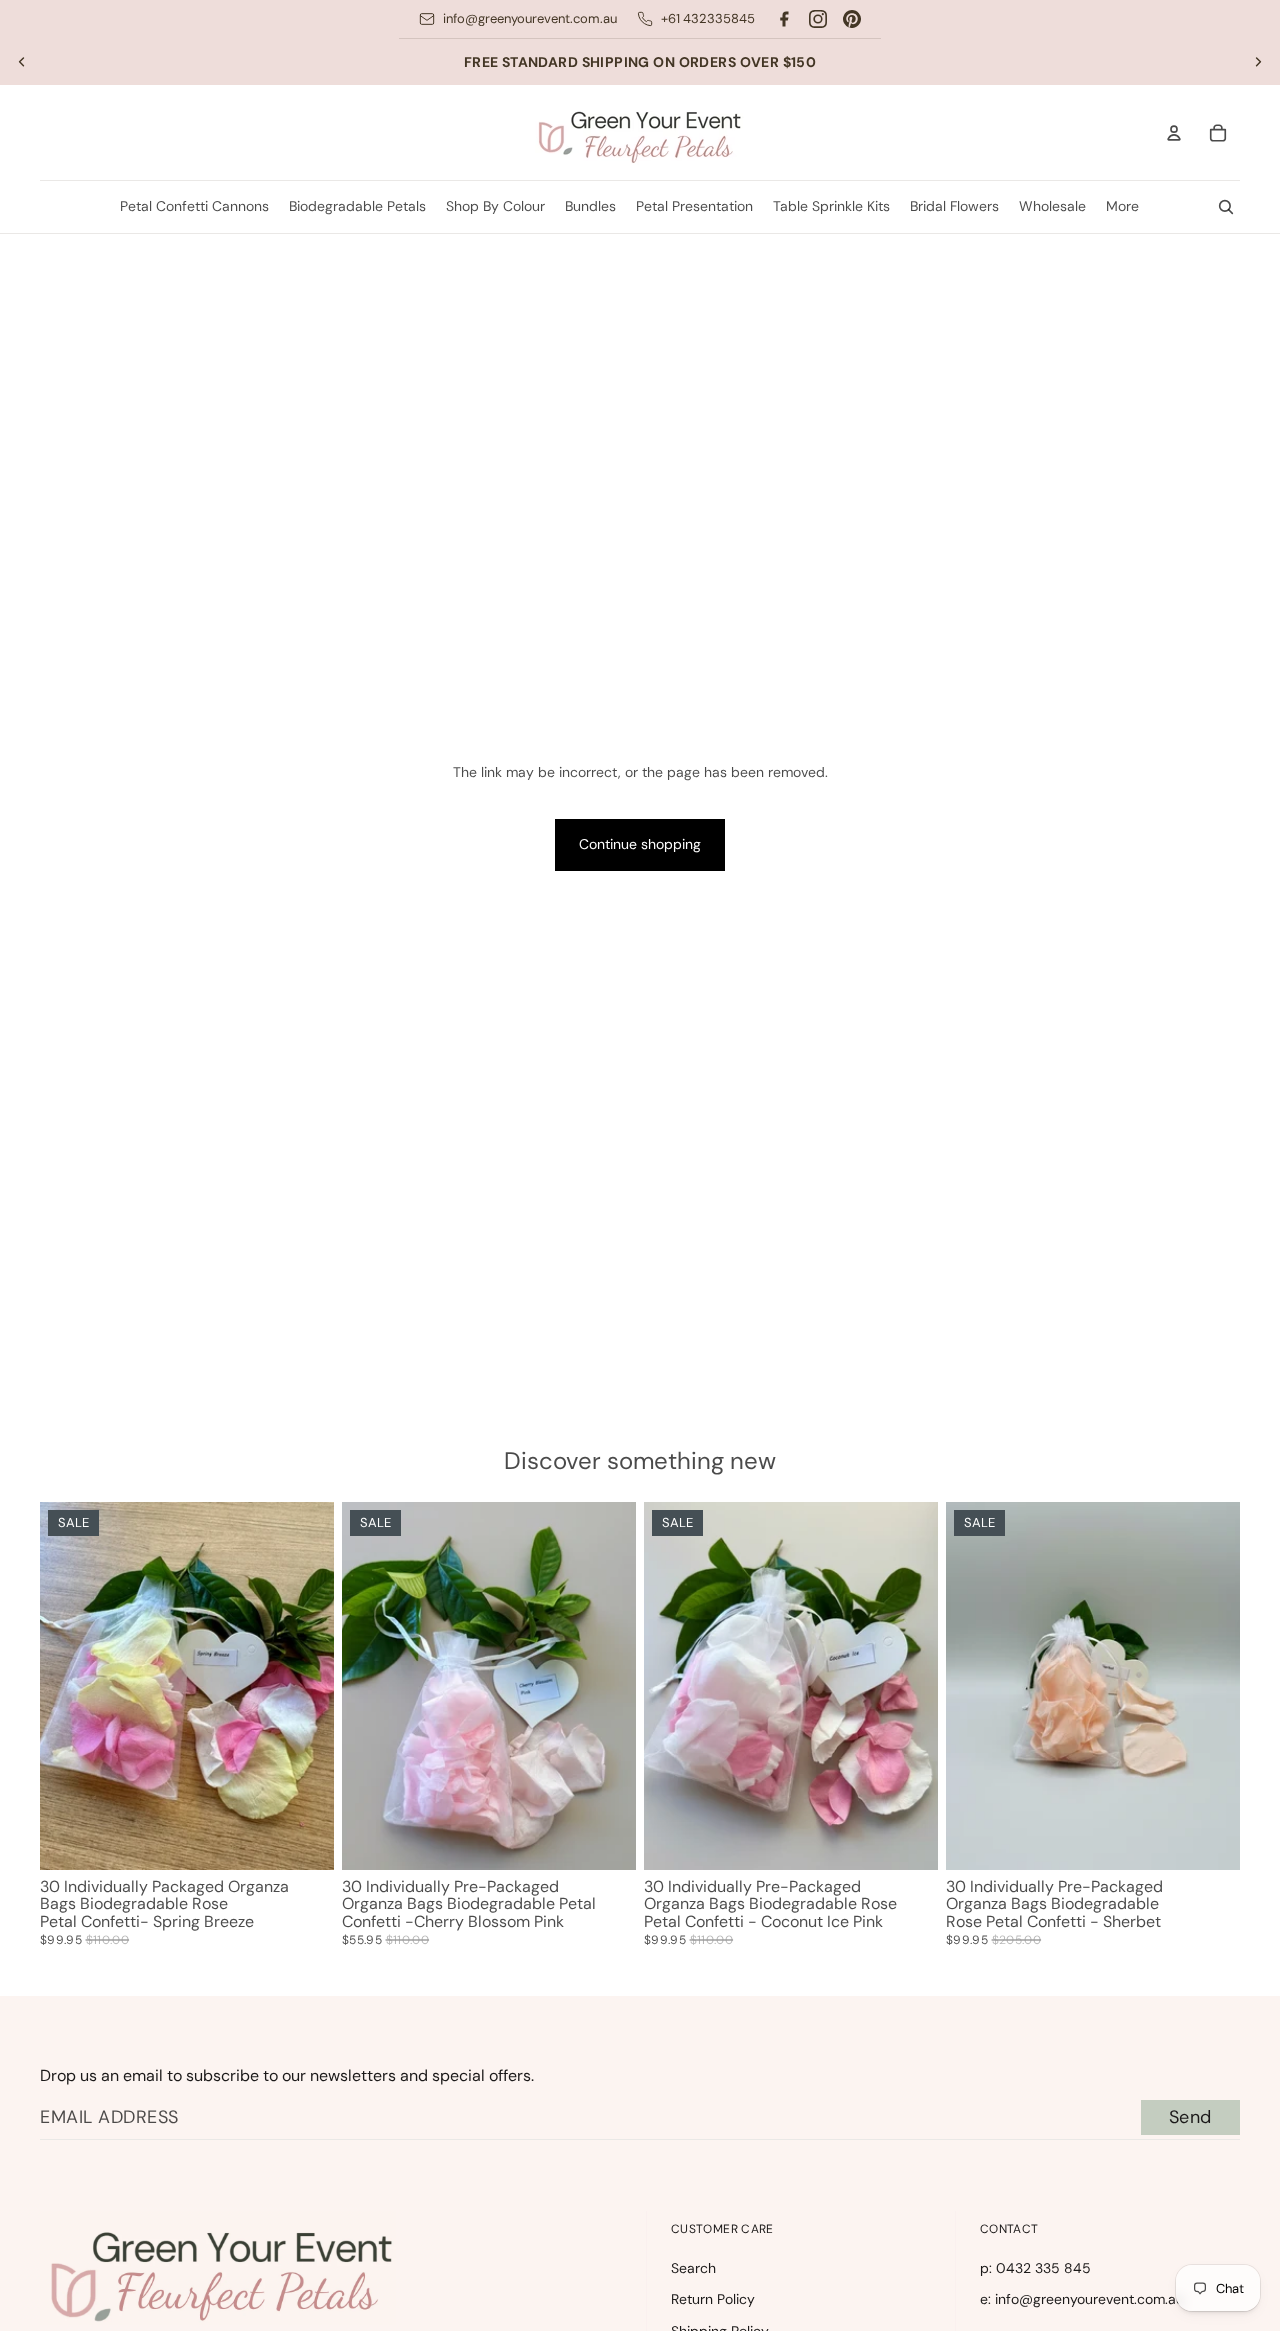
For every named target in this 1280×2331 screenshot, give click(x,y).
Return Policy (713, 2299)
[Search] (1226, 207)
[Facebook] (784, 19)
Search (693, 2268)
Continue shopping (640, 844)
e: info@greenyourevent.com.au (1082, 2299)
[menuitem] (1122, 207)
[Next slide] (1258, 62)
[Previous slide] (22, 62)
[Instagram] (818, 19)
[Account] (1174, 133)
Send (1190, 2117)
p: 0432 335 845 (1035, 2268)
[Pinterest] (852, 19)
